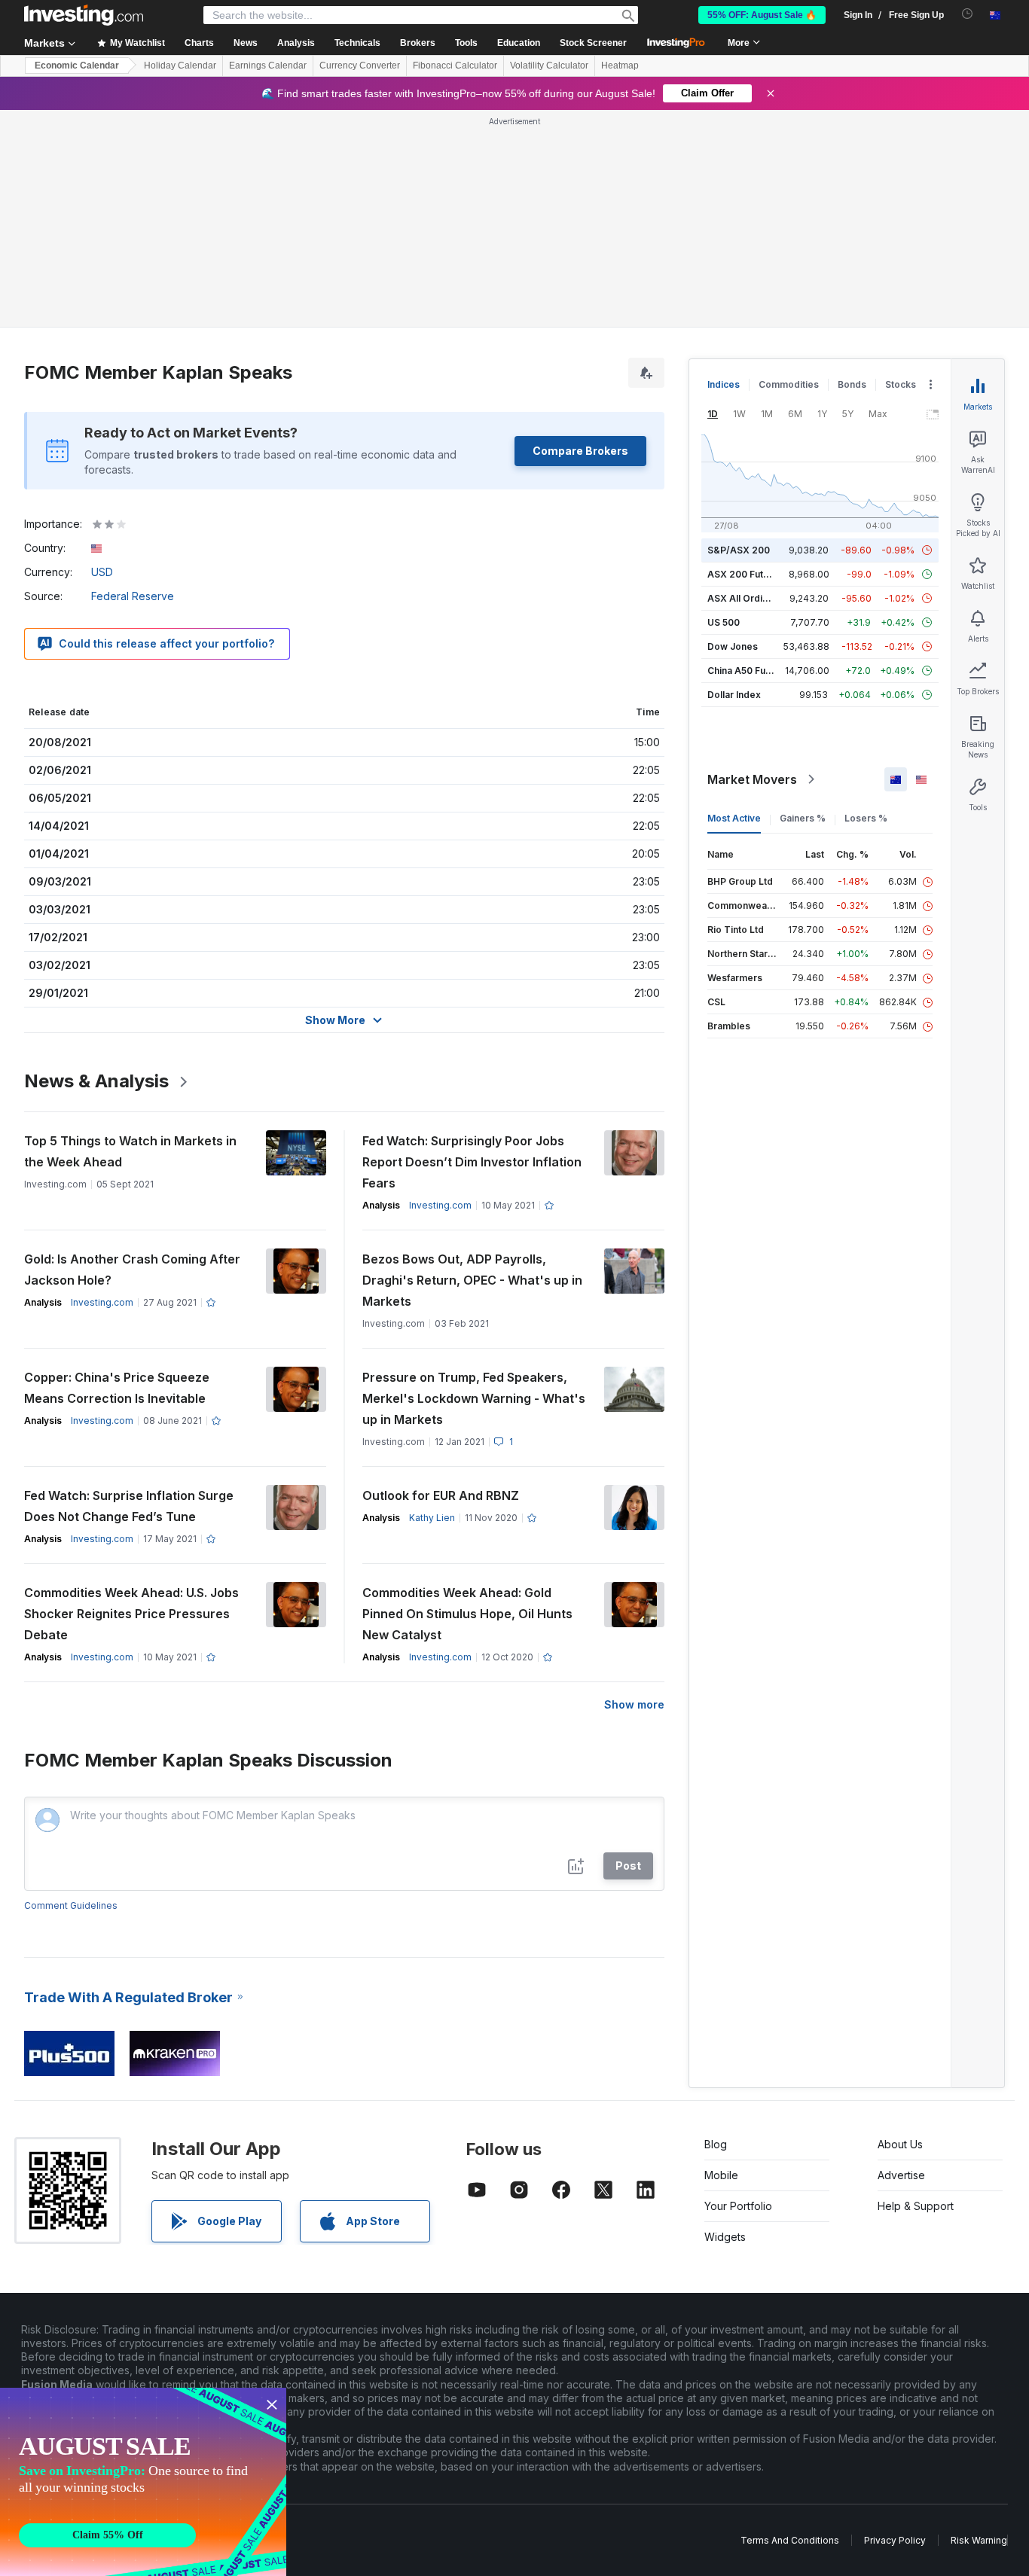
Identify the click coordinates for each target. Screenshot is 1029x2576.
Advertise (901, 2175)
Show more (634, 1704)
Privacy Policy (895, 2540)
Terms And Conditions (790, 2540)
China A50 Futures (748, 671)
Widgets (725, 2237)
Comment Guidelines (71, 1905)
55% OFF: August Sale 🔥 (762, 15)
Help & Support (916, 2206)
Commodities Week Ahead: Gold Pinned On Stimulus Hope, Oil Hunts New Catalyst (467, 1614)
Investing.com (440, 1205)
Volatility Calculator (549, 66)
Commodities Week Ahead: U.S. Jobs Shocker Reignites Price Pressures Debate (131, 1614)
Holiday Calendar (180, 66)
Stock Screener (593, 43)
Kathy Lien (432, 1518)
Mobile (721, 2175)
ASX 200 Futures (745, 574)
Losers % (866, 818)
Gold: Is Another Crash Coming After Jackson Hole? (132, 1270)
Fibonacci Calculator (455, 66)
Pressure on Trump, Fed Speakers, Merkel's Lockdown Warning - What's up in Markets (474, 1398)
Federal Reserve (133, 596)
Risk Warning (979, 2540)
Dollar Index (734, 695)
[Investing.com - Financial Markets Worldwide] (84, 15)
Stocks (901, 384)
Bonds (852, 384)
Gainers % (803, 818)
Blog (716, 2144)
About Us (900, 2144)
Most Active (734, 818)
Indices (724, 384)
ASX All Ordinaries (749, 598)
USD (102, 572)
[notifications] (968, 14)
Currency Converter (360, 66)
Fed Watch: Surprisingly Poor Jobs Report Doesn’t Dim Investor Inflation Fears (472, 1162)
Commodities (789, 384)
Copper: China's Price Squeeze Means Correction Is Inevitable (117, 1388)
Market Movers (752, 779)
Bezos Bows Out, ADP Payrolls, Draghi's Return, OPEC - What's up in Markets (472, 1280)
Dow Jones (733, 646)
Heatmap (620, 66)
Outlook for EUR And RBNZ (441, 1495)
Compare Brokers (580, 451)
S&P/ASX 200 (739, 550)
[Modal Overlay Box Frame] (143, 2482)
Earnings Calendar (268, 66)
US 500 (724, 622)
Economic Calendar (77, 66)
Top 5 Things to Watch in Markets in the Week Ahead (130, 1151)
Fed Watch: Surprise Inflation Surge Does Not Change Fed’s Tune (129, 1506)
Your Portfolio (738, 2206)
